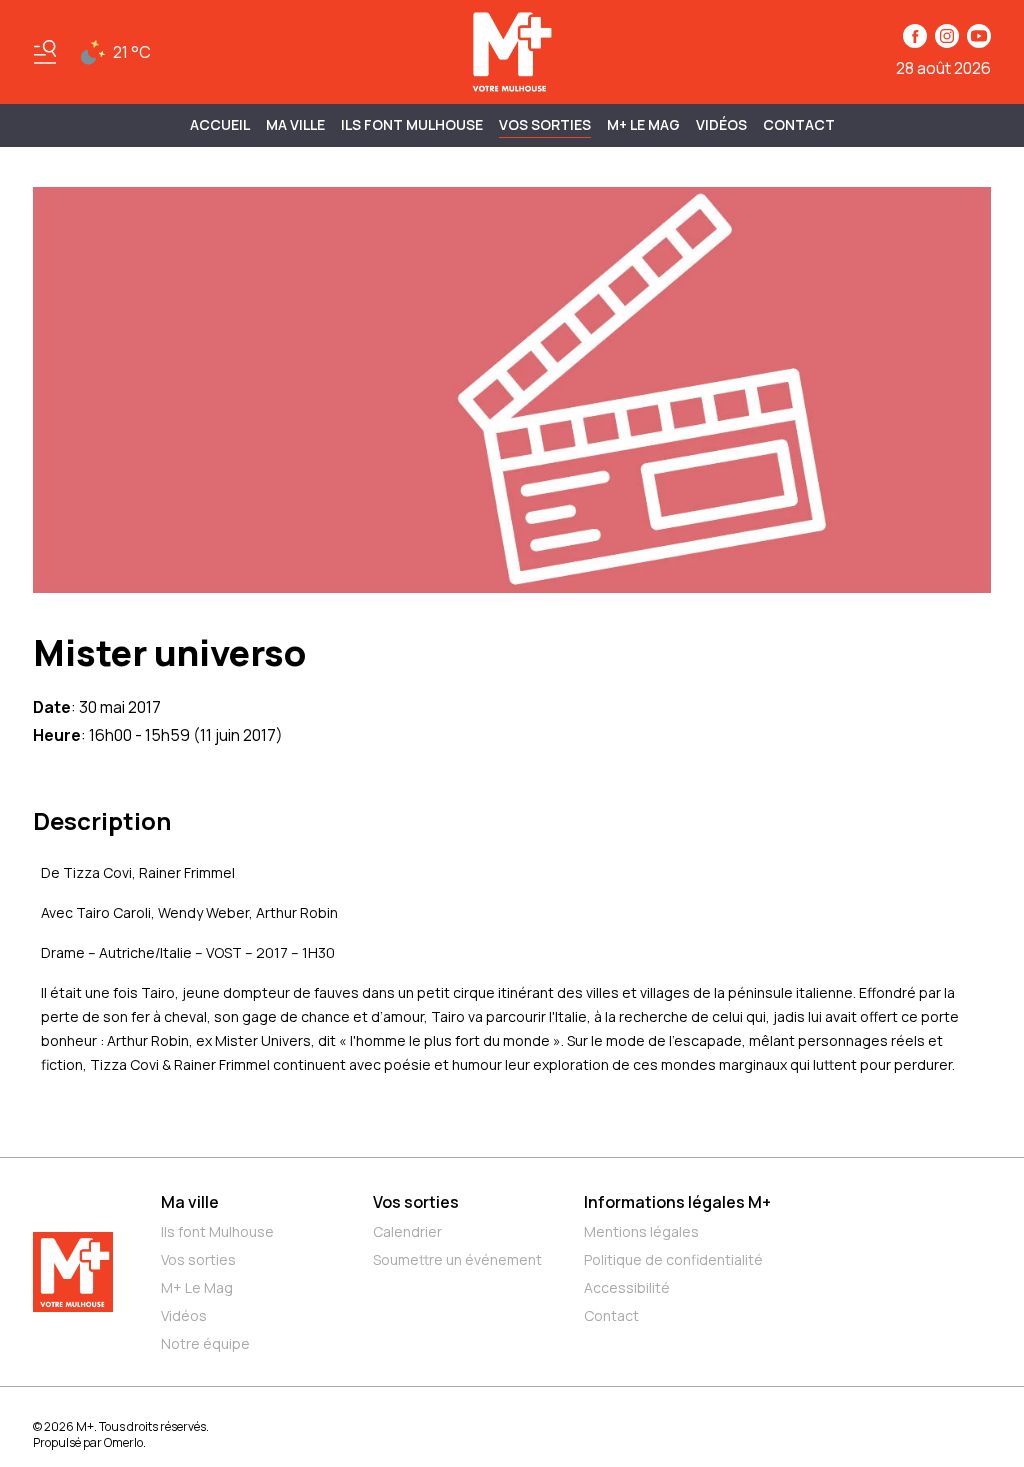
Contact (799, 124)
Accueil (220, 124)
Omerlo (123, 1442)
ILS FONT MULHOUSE (412, 124)
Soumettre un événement (457, 1259)
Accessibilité (627, 1287)
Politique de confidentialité (673, 1259)
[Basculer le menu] (45, 52)
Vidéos (721, 124)
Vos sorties (545, 124)
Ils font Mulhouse (217, 1231)
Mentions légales (641, 1231)
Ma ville (190, 1202)
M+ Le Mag (643, 124)
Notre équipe (205, 1343)
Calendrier (407, 1231)
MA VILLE (295, 124)
